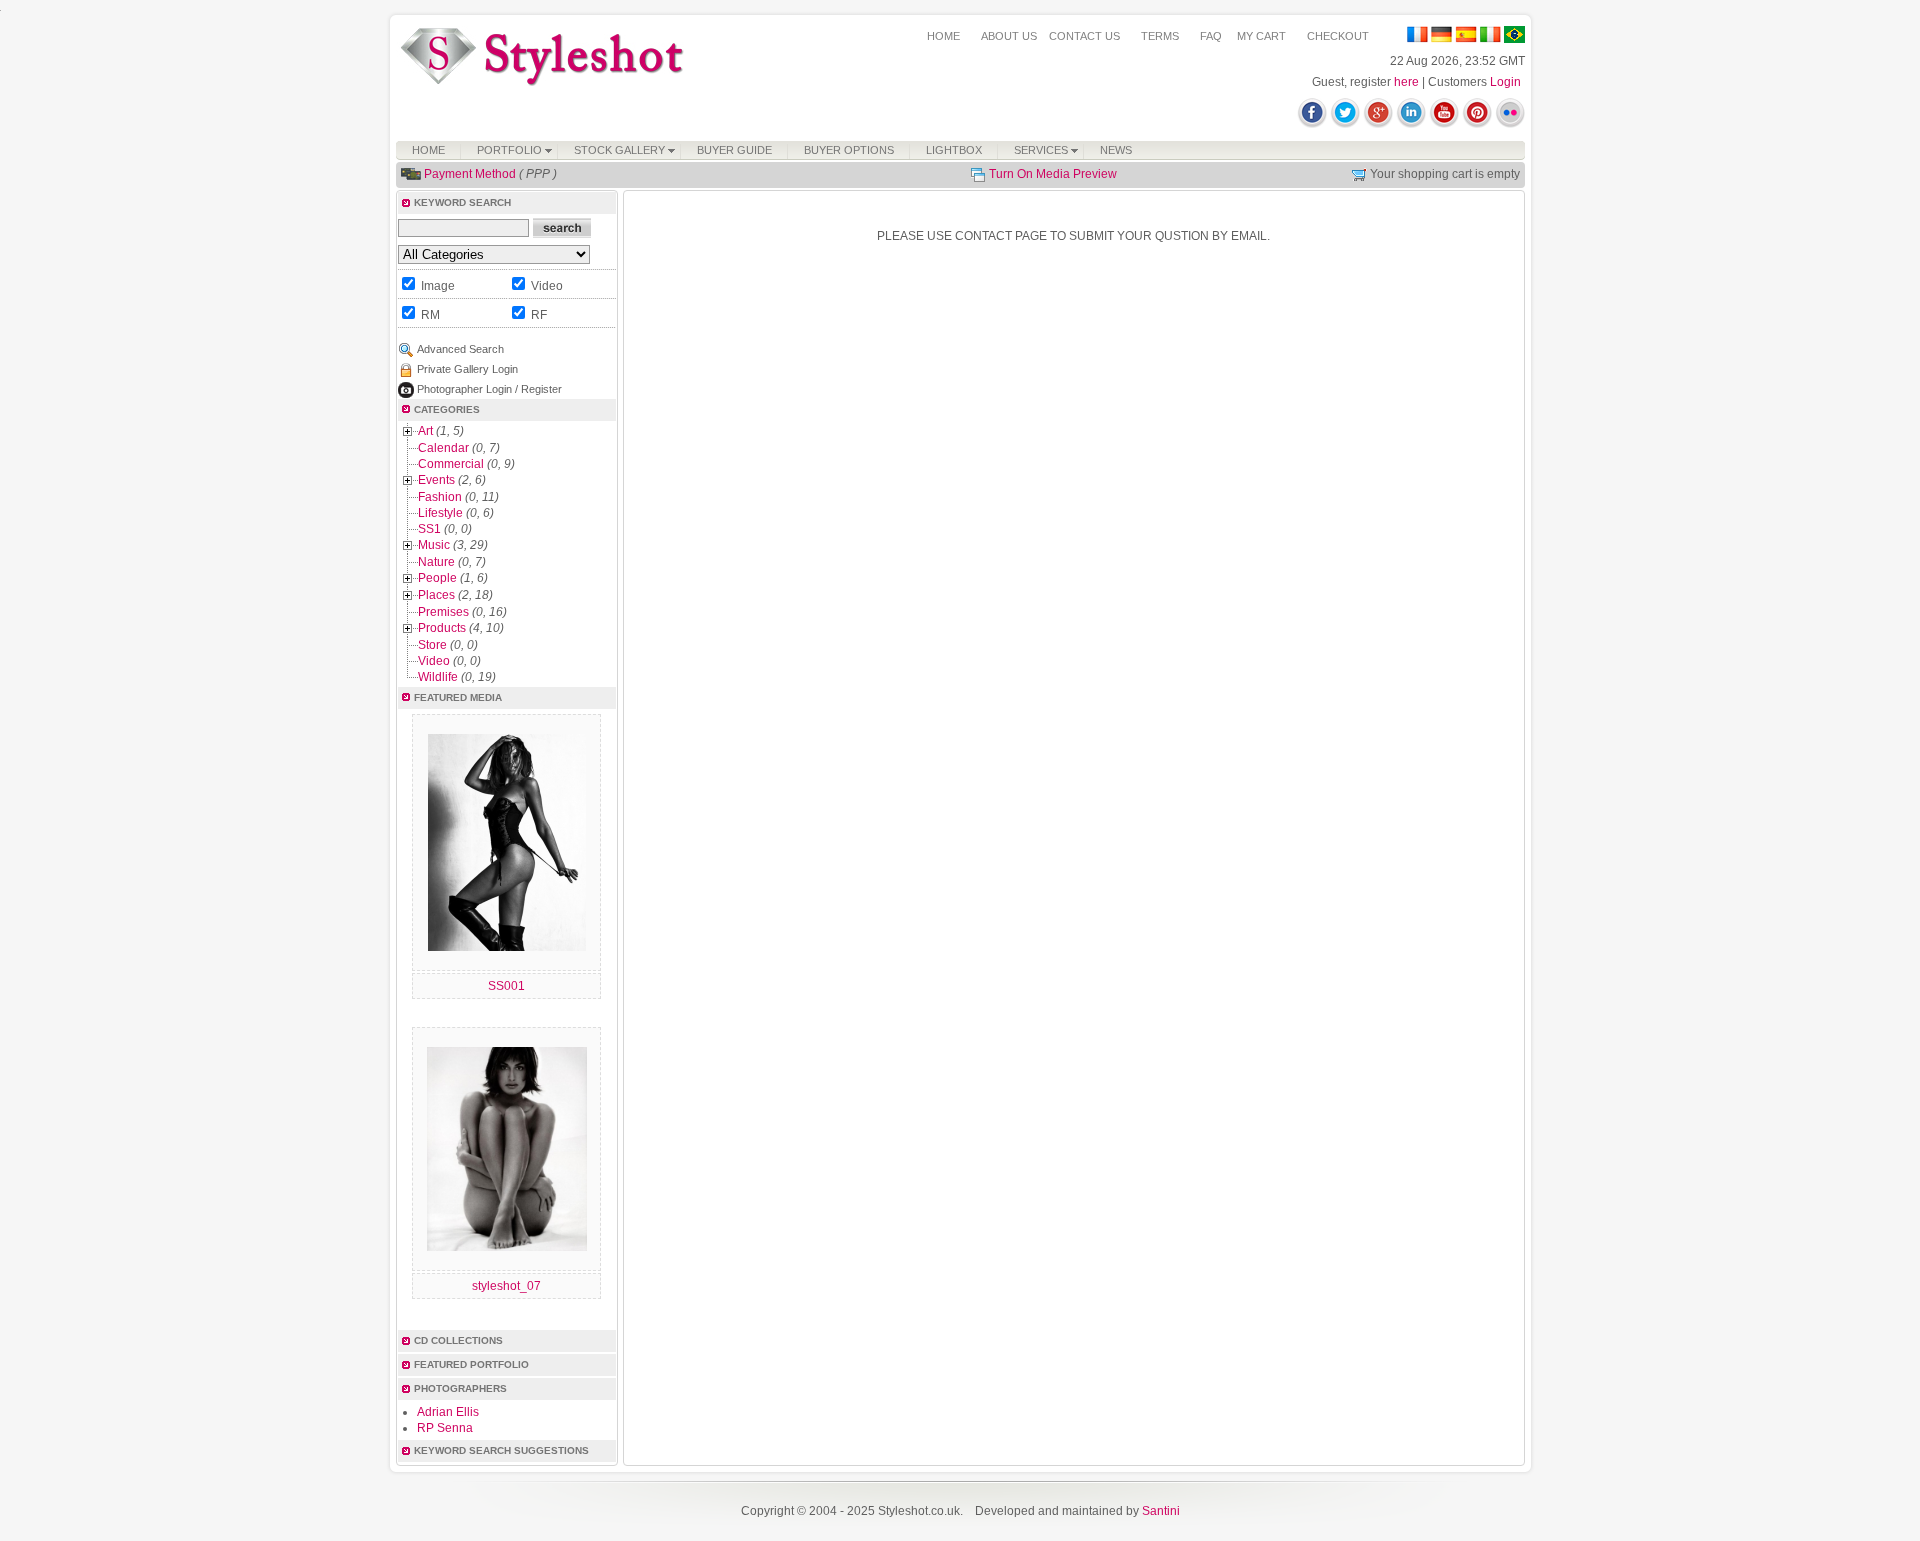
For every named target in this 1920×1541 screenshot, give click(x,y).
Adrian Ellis (448, 1412)
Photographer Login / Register (489, 389)
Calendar (443, 448)
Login (1505, 82)
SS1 (429, 529)
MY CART (1261, 36)
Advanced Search (460, 349)
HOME (943, 36)
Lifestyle (440, 513)
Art (425, 431)
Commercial (451, 464)
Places (436, 595)
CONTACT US (1084, 36)
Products (442, 628)
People (437, 578)
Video (434, 661)
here (1406, 82)
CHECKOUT (1338, 36)
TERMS (1160, 36)
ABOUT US (1009, 36)
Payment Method (470, 174)
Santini (1161, 1511)
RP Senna (445, 1428)
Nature (436, 562)
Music (434, 545)
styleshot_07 (506, 1286)
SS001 (506, 986)
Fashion (440, 497)
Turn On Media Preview (1053, 174)
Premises (443, 612)
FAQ (1211, 36)
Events (436, 480)
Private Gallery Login (467, 369)
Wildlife (438, 677)
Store (432, 645)
